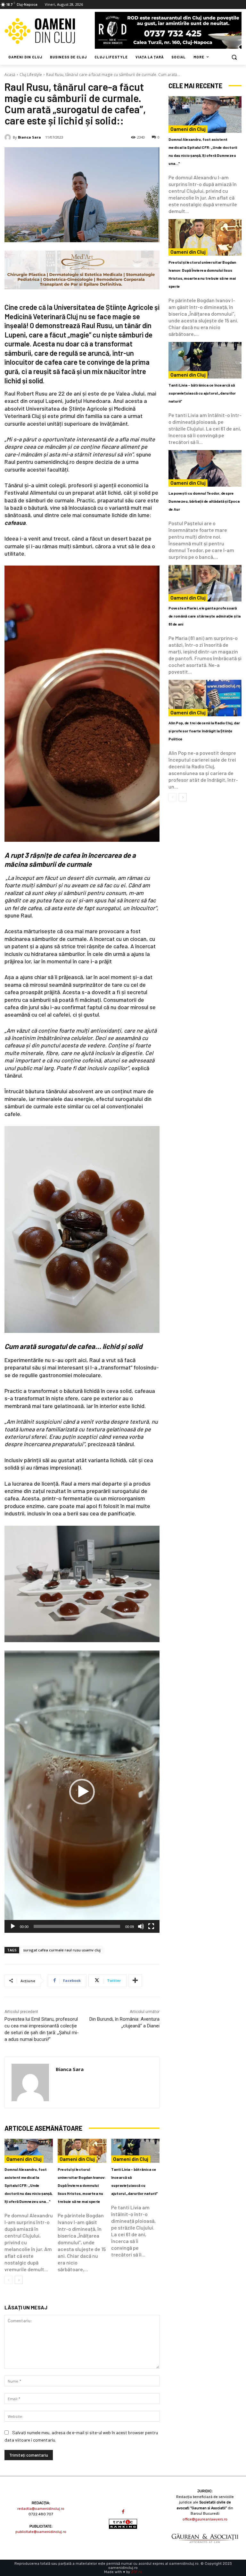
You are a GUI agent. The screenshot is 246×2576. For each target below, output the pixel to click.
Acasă (10, 75)
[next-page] (19, 2280)
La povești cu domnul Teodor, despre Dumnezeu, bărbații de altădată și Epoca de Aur (204, 501)
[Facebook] (123, 2512)
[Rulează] (13, 1926)
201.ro (136, 2572)
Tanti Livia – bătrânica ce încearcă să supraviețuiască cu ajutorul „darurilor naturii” (202, 393)
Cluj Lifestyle (31, 75)
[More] (135, 1981)
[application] (82, 1792)
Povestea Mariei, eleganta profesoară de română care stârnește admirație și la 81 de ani (205, 616)
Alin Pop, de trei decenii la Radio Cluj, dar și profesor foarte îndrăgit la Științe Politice (204, 731)
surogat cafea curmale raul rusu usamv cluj (62, 1950)
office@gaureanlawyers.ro (205, 2519)
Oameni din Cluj (24, 2159)
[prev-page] (8, 2280)
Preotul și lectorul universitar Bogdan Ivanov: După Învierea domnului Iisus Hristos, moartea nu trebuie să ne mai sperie (82, 2185)
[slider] (77, 1926)
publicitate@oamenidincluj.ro (41, 2532)
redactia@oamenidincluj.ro (41, 2509)
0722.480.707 (41, 2514)
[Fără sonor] (141, 1926)
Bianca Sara (29, 137)
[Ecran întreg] (151, 1926)
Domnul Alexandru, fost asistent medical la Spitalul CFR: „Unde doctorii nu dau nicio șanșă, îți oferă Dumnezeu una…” (29, 2185)
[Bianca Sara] (9, 137)
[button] (234, 57)
